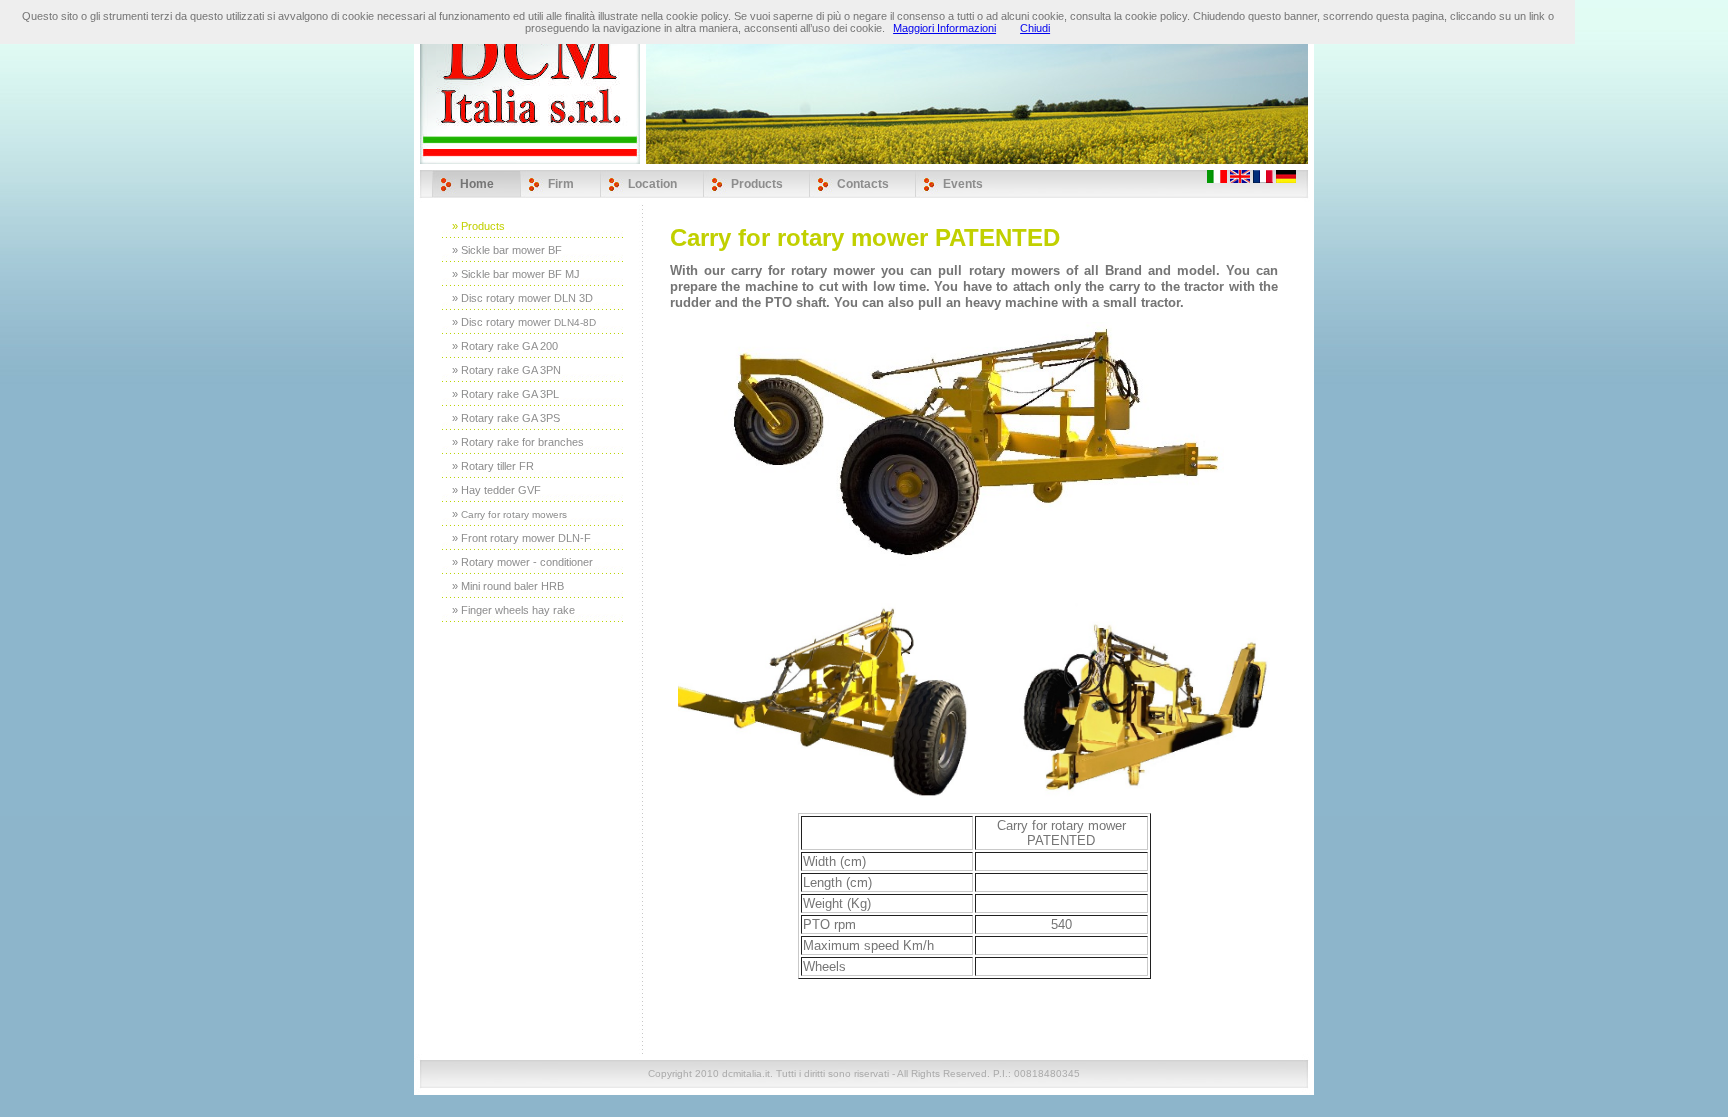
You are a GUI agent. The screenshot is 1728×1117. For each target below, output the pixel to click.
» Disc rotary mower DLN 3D (522, 298)
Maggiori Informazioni (944, 28)
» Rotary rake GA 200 (505, 346)
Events (963, 184)
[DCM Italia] (1286, 179)
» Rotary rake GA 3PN (506, 370)
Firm (561, 184)
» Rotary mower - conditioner (522, 562)
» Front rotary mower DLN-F (521, 538)
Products (757, 184)
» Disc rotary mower (524, 322)
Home (477, 184)
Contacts (863, 184)
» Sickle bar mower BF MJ (516, 274)
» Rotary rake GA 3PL (505, 394)
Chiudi (1035, 28)
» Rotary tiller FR (493, 466)
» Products (478, 226)
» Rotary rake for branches (518, 442)
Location (652, 184)
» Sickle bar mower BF (507, 250)
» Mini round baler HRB (508, 586)
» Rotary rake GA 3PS (506, 418)
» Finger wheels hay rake (513, 610)
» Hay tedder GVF (496, 490)
